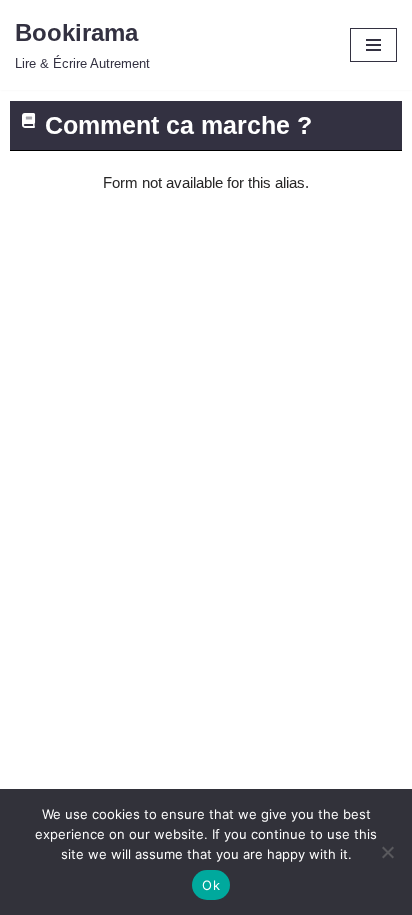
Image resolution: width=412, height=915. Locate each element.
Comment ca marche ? (178, 125)
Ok (211, 885)
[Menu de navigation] (373, 45)
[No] (387, 852)
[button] (206, 126)
